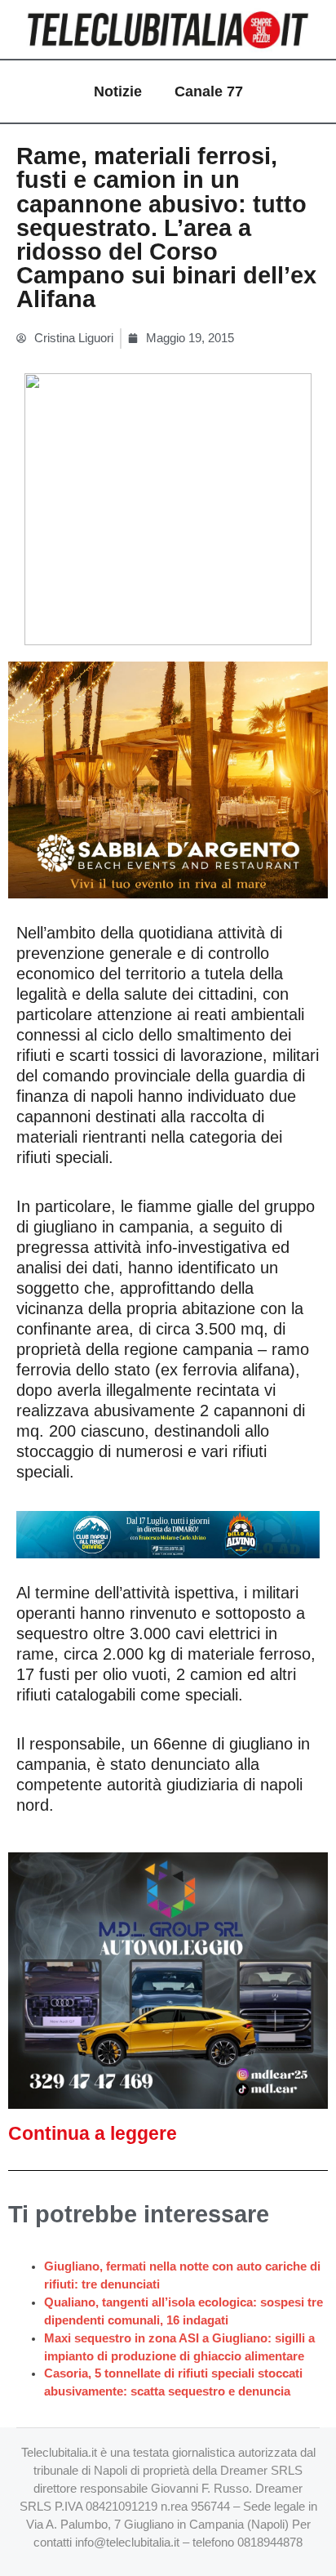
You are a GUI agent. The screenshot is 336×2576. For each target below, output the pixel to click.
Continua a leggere (93, 2133)
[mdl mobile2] (168, 1980)
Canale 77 (209, 91)
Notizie (118, 91)
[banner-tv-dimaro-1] (168, 1533)
